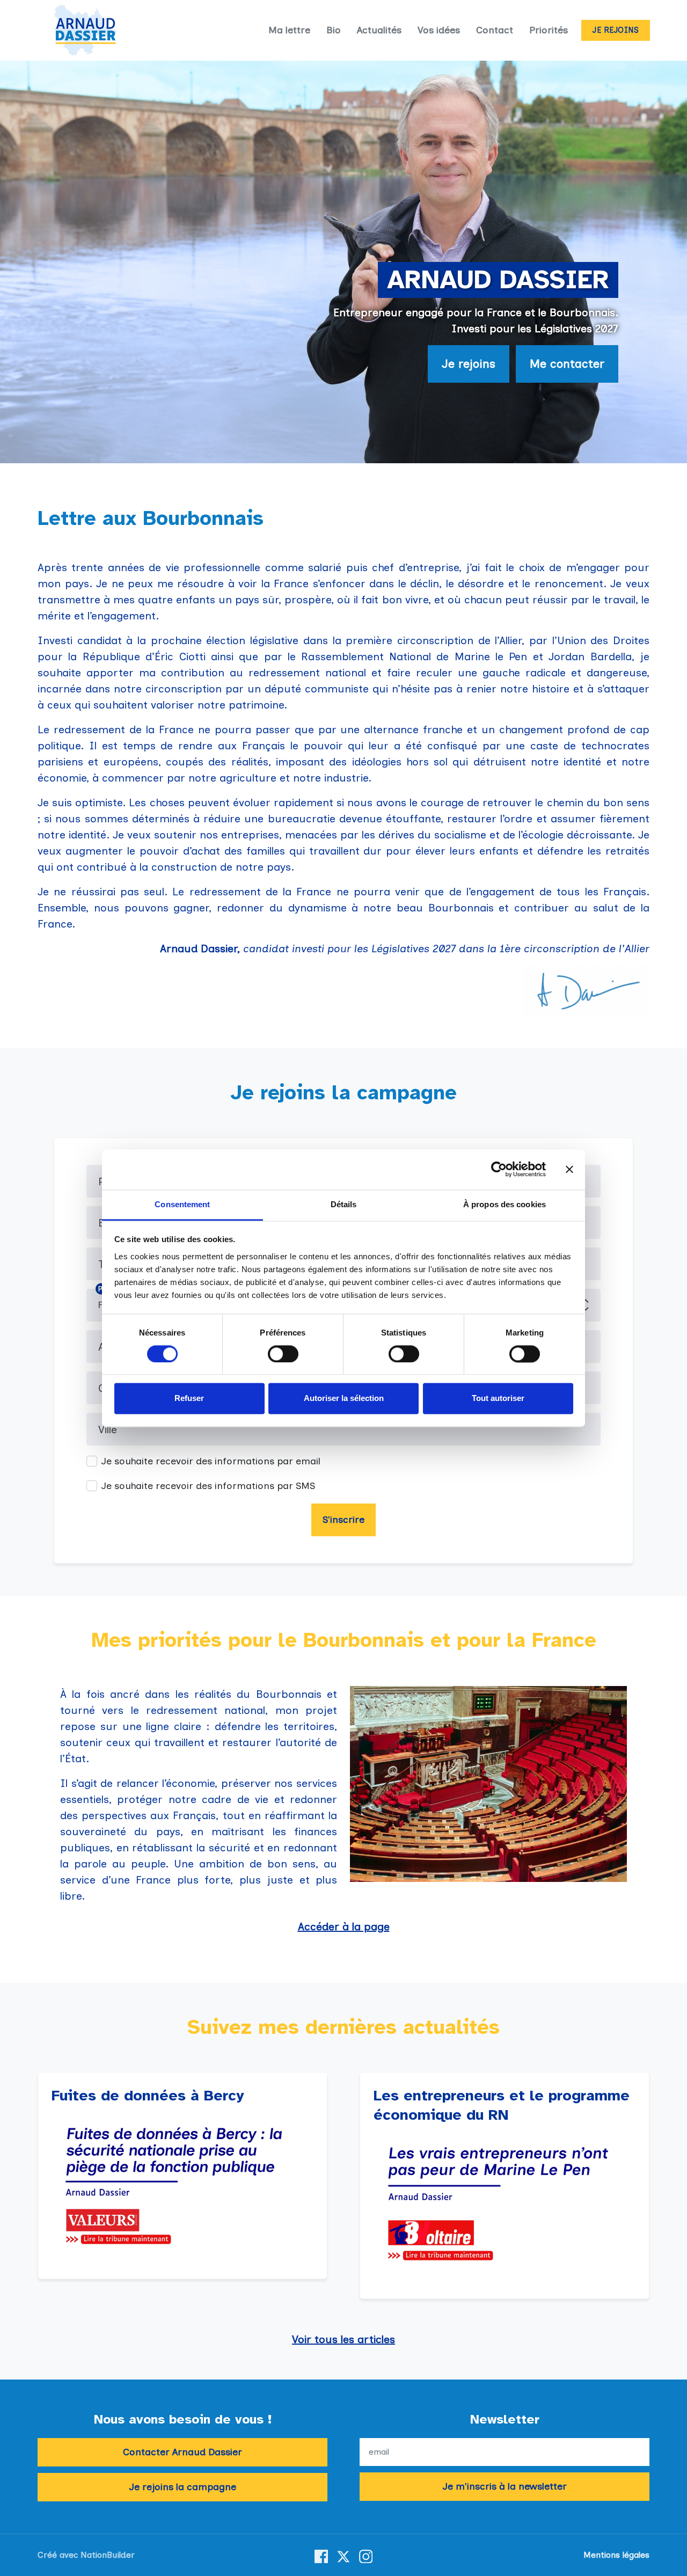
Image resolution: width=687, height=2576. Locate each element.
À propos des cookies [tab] (505, 1204)
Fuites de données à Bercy (148, 2095)
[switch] (283, 1354)
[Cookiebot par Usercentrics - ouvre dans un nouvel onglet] (499, 1169)
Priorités (549, 30)
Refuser (189, 1399)
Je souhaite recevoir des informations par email (211, 1461)
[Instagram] (366, 2555)
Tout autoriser (498, 1399)
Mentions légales (616, 2555)
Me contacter (567, 364)
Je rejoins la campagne (183, 2487)
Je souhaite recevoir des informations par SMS (208, 1486)
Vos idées (439, 30)
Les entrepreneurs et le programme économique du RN (502, 2105)
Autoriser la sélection (344, 1399)
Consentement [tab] (182, 1204)
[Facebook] (321, 2555)
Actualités (379, 30)
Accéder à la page (344, 1926)
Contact (495, 30)
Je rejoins (616, 30)
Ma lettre (289, 30)
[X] (343, 2555)
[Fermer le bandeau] (569, 1169)
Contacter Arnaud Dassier (182, 2452)
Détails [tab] (344, 1204)
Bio (334, 30)
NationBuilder (108, 2555)
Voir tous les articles (343, 2339)
